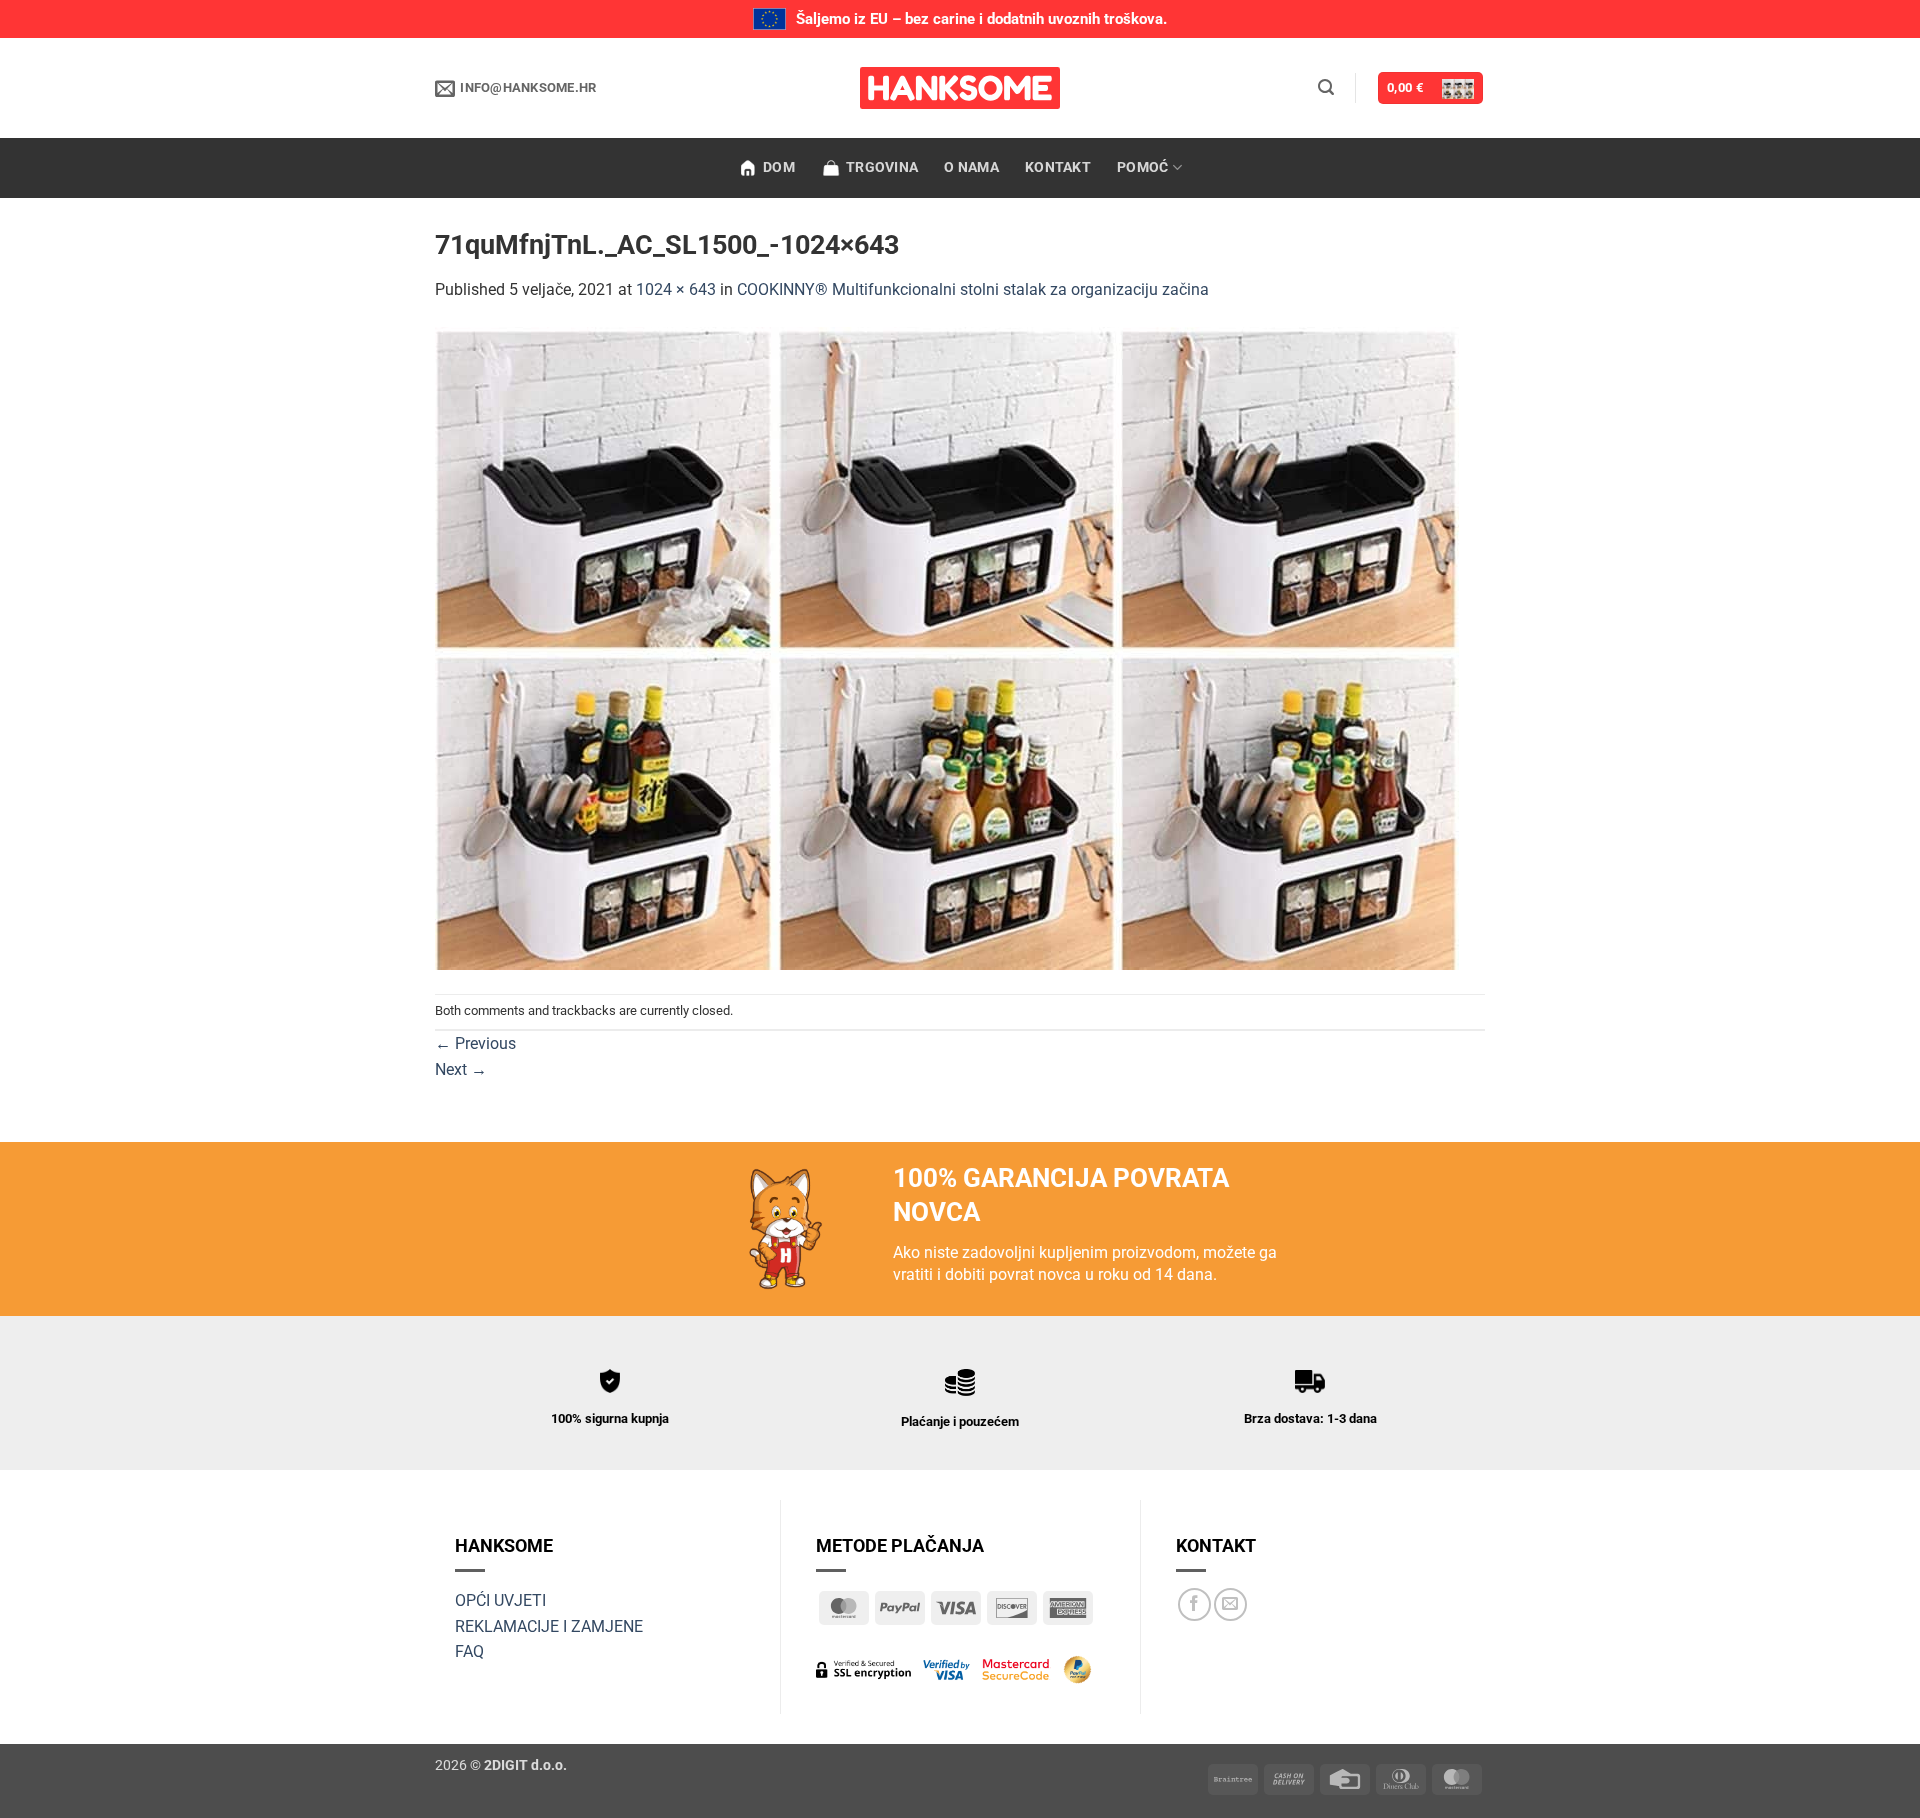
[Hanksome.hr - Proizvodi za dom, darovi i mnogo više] (960, 88)
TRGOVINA (882, 167)
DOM (779, 167)
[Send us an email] (1230, 1604)
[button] (1326, 87)
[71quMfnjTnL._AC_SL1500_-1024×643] (947, 646)
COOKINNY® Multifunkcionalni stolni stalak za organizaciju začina (973, 289)
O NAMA (971, 167)
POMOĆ (1142, 167)
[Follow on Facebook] (1194, 1604)
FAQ (469, 1651)
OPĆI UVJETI (500, 1600)
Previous (475, 1043)
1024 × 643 (676, 289)
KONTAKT (1058, 167)
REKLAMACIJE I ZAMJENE (549, 1626)
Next (461, 1069)
